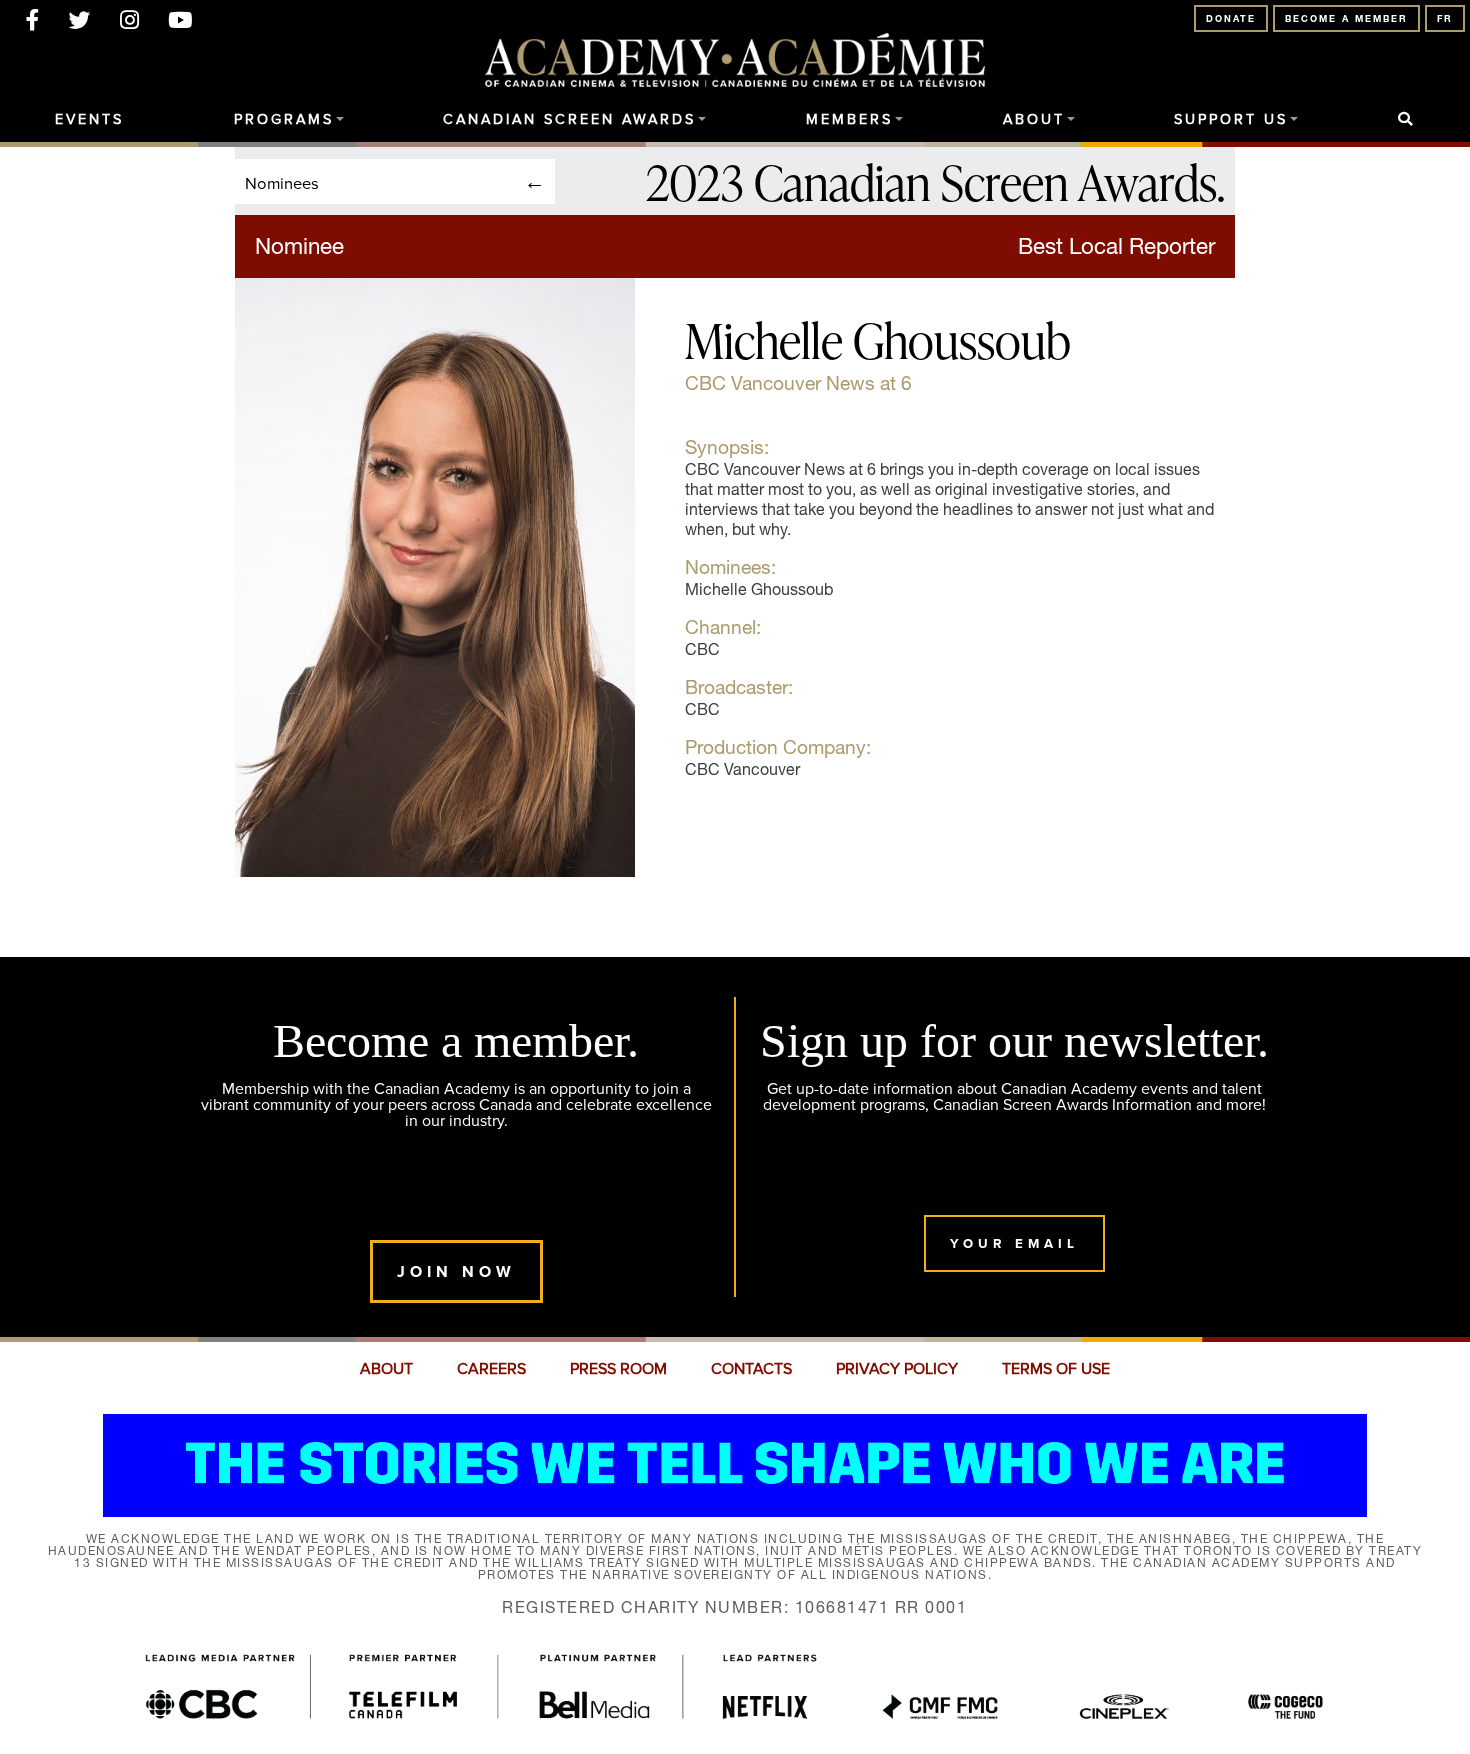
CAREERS (491, 1369)
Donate (1231, 18)
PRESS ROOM (618, 1369)
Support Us (1231, 120)
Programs (284, 120)
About (1034, 120)
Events (89, 120)
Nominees (282, 182)
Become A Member (1346, 18)
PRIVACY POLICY (897, 1369)
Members (849, 120)
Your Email (1014, 1243)
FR (1445, 18)
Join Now (456, 1271)
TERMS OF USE (1056, 1369)
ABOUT (386, 1369)
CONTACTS (751, 1369)
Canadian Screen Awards (569, 120)
